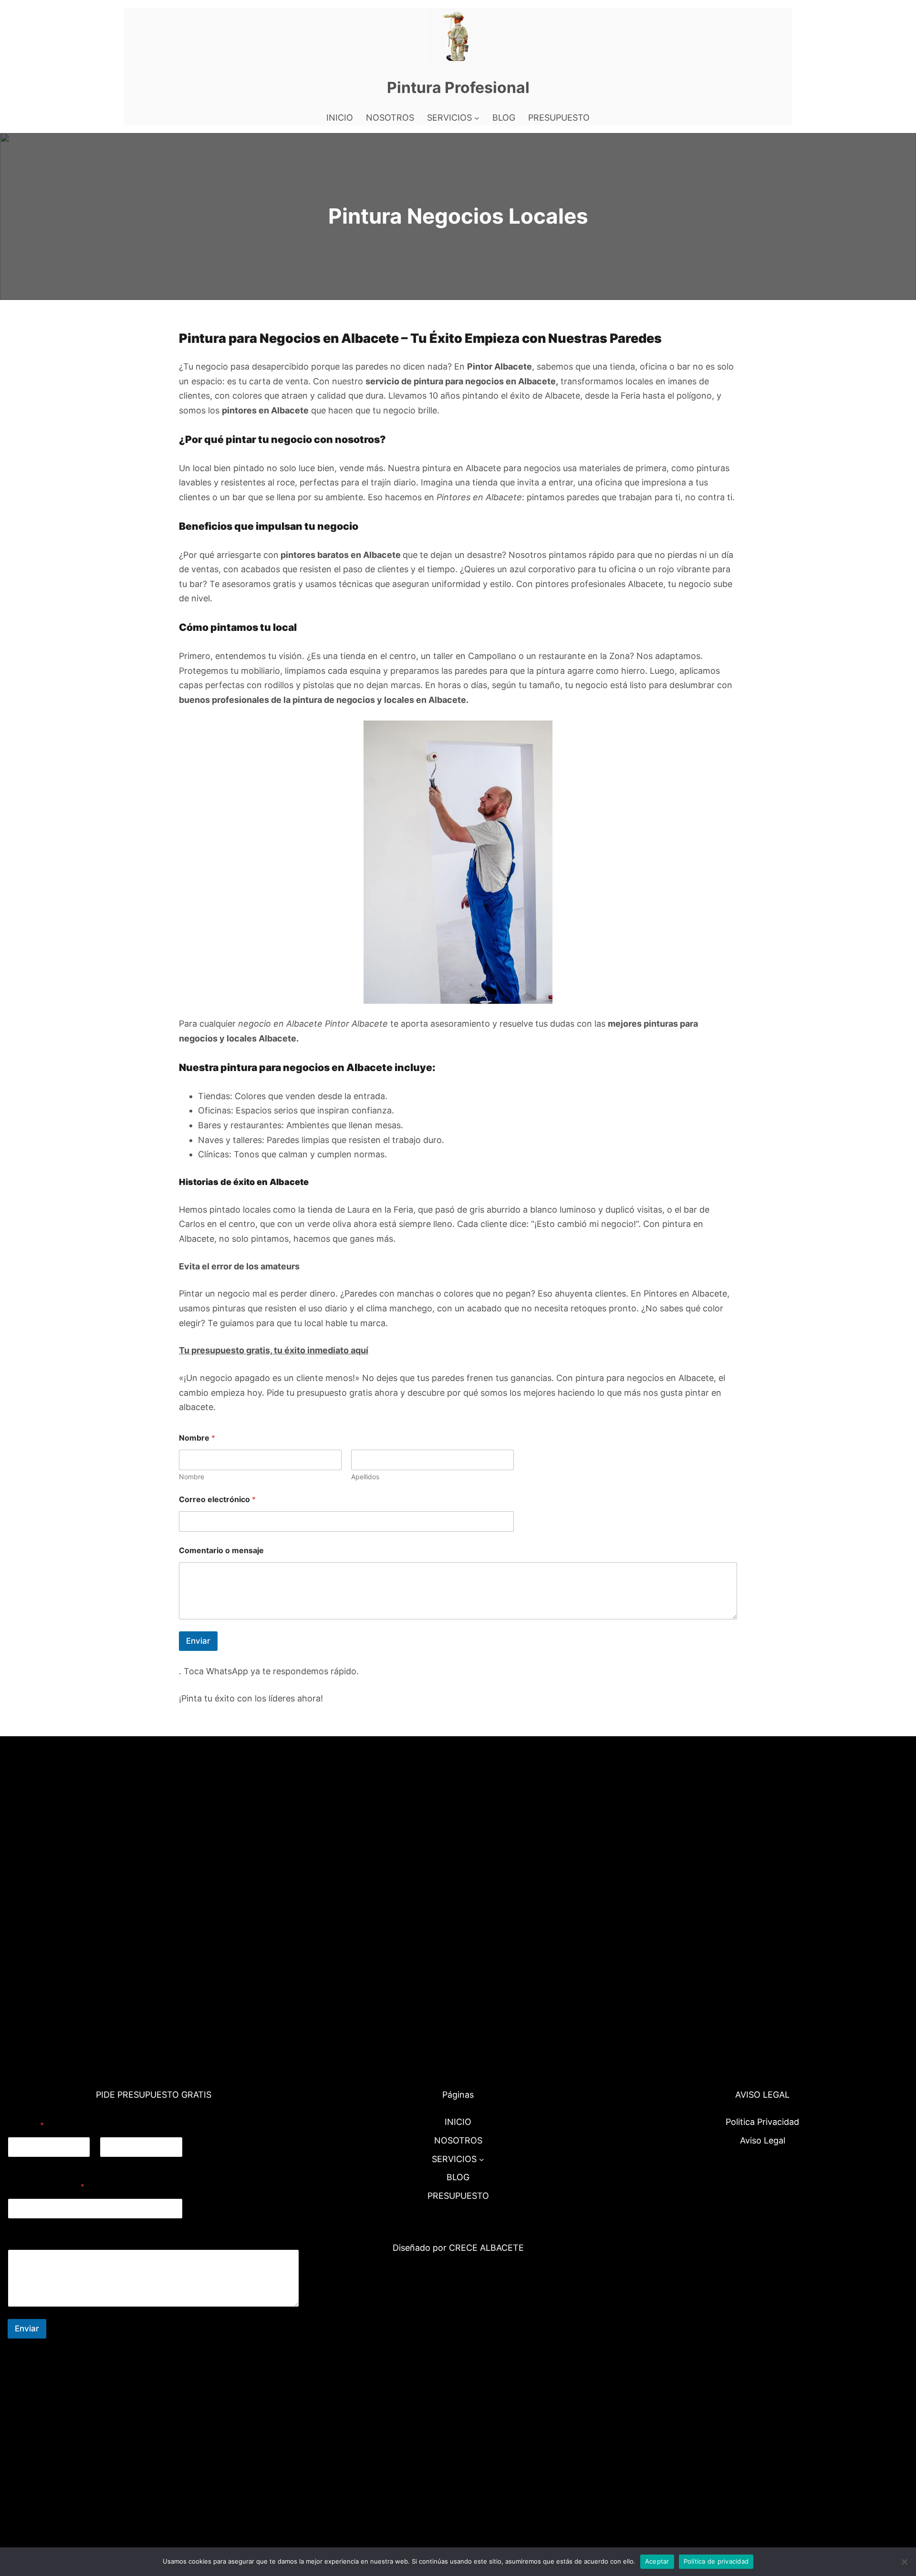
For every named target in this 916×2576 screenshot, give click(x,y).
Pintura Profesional (458, 88)
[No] (904, 2562)
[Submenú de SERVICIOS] (477, 118)
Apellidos (365, 1477)
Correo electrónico (217, 1499)
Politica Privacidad (762, 2122)
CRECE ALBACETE (486, 2248)
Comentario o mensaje (221, 1551)
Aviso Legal (763, 2140)
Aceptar (657, 2561)
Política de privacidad (716, 2561)
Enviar (198, 1641)
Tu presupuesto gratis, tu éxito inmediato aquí (274, 1350)
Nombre (192, 1477)
